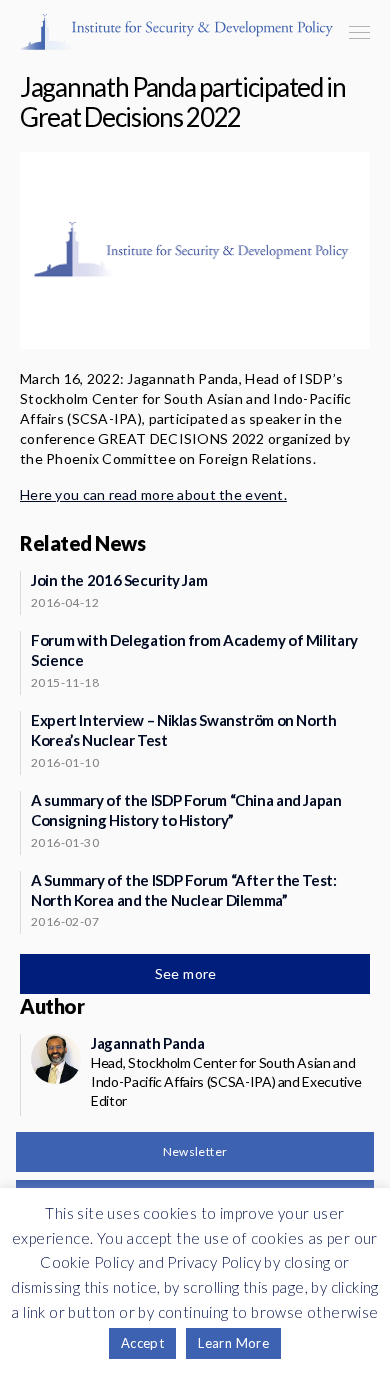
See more (188, 973)
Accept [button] (142, 1343)
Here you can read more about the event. (153, 494)
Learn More (233, 1343)
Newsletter (195, 1151)
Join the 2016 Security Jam (119, 580)
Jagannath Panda (147, 1043)
